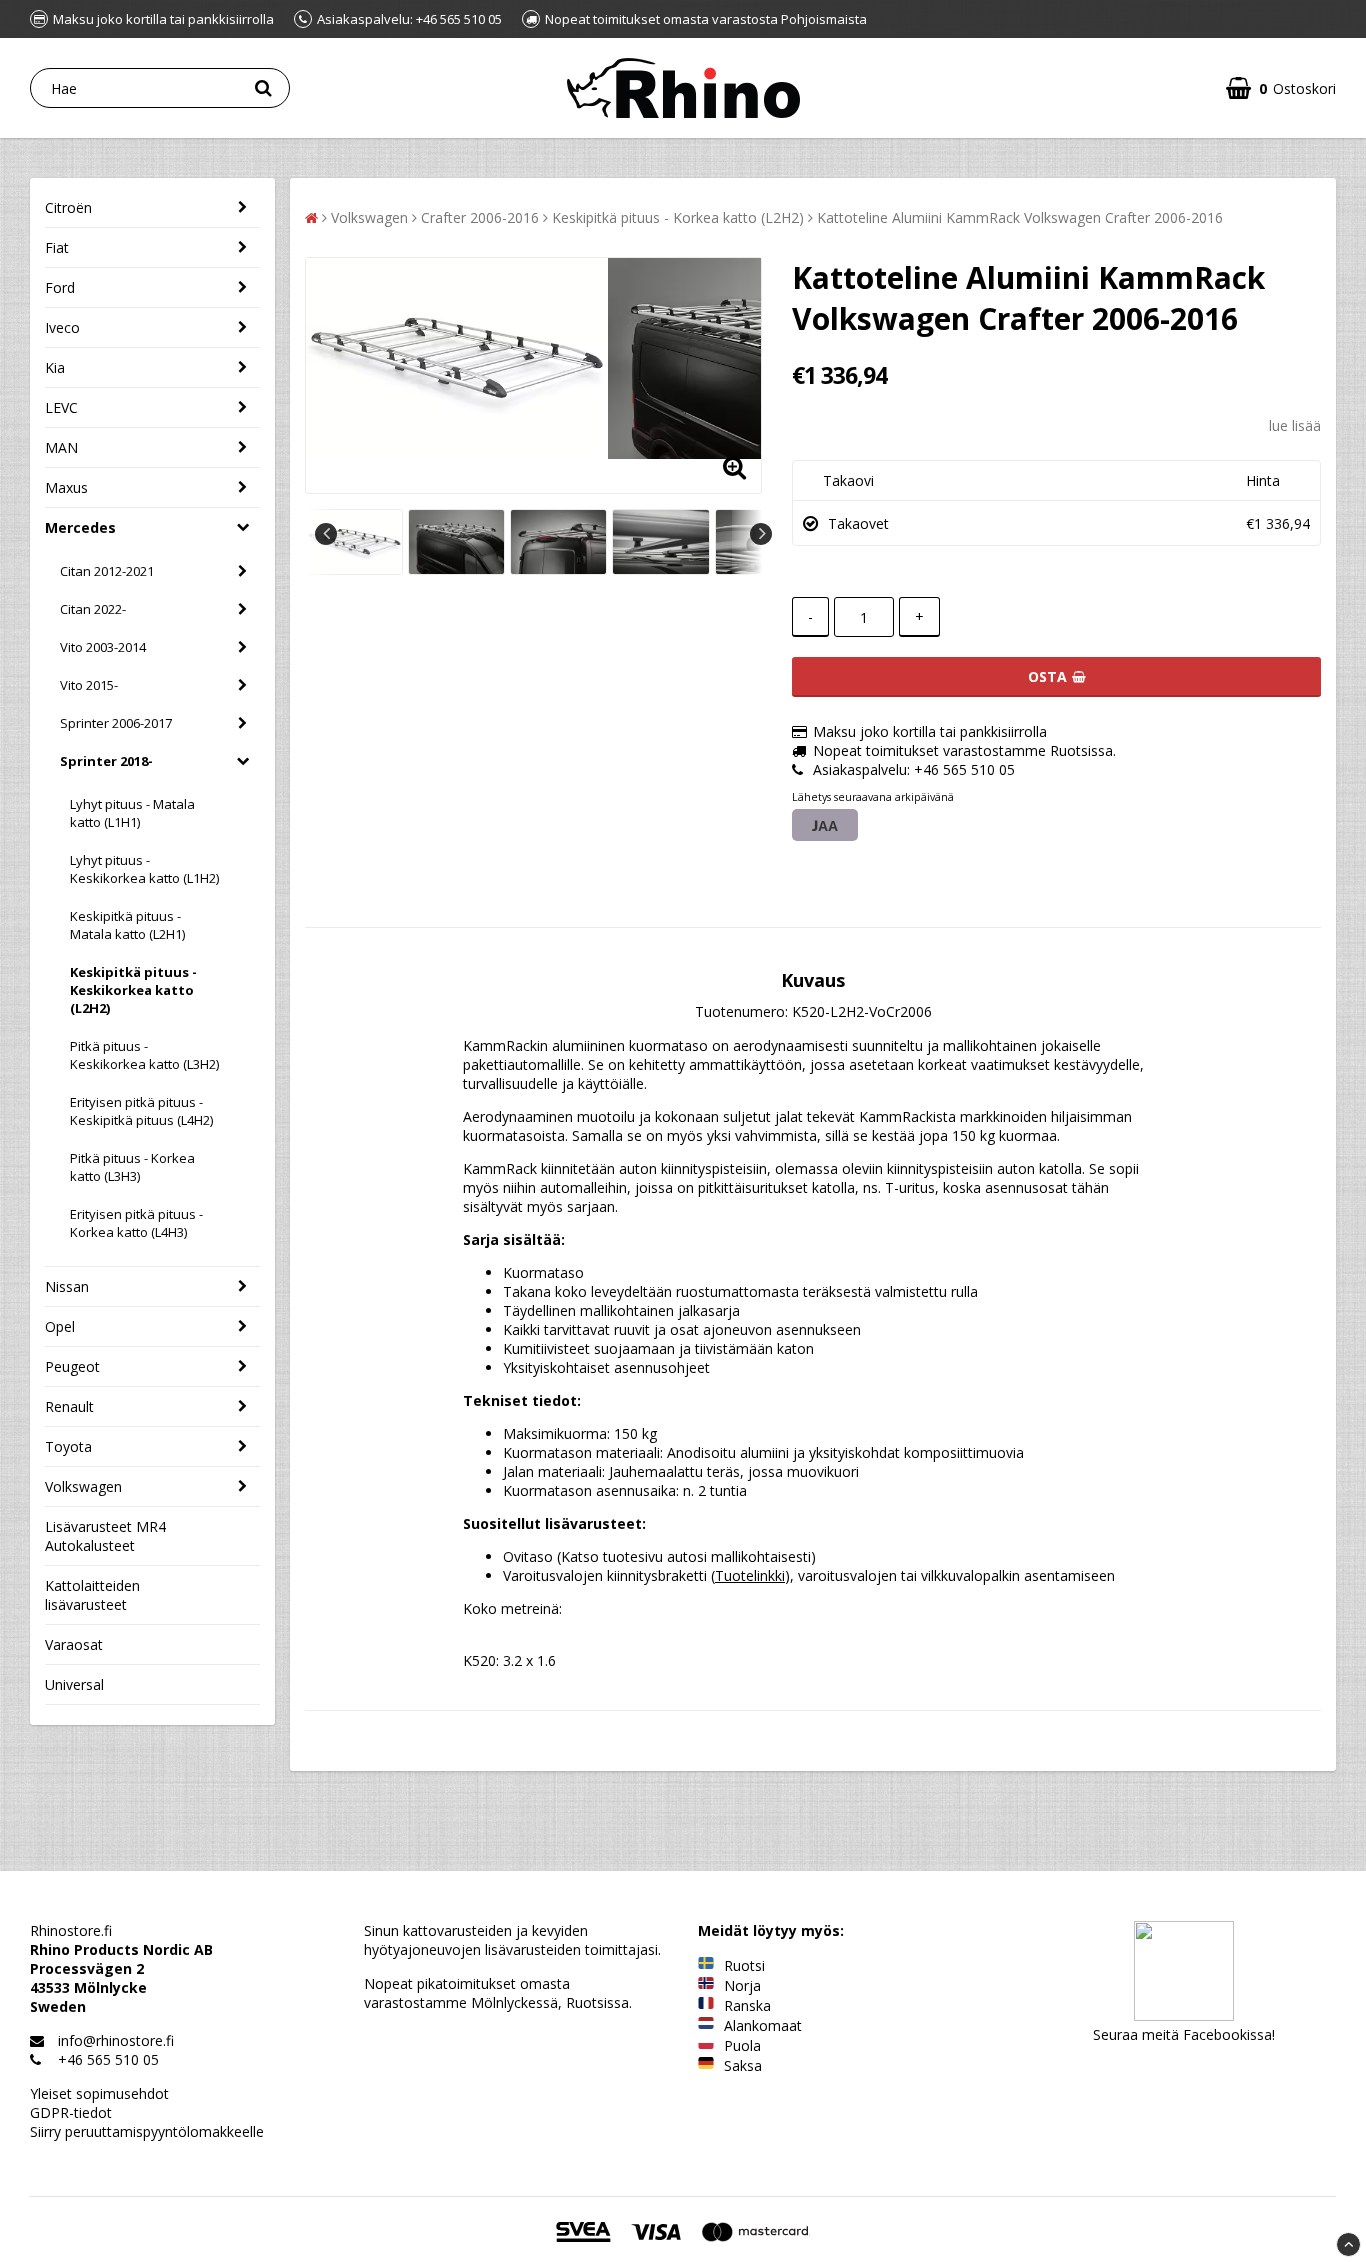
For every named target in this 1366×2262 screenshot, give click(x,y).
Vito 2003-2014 (103, 647)
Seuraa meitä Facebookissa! (1184, 2034)
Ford (60, 287)
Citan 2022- (93, 609)
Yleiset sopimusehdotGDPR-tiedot (99, 2103)
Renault (69, 1406)
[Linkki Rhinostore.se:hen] (706, 1965)
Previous (326, 534)
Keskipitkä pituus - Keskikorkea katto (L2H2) (133, 990)
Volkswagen (83, 1486)
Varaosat (74, 1644)
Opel (60, 1326)
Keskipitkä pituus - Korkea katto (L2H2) (678, 217)
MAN (61, 447)
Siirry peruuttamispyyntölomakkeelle (147, 2131)
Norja (742, 1985)
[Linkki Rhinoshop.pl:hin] (706, 2045)
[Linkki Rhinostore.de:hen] (706, 2065)
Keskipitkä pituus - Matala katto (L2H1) (127, 925)
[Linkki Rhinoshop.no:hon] (706, 1985)
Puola (742, 2045)
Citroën (68, 207)
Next (761, 534)
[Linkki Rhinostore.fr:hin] (706, 2005)
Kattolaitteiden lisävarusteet (92, 1595)
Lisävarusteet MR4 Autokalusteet (105, 1536)
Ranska (747, 2005)
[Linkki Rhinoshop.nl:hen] (706, 2025)
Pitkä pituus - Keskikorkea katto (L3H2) (144, 1055)
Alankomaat (763, 2025)
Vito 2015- (89, 685)
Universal (74, 1684)
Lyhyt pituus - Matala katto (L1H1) (132, 813)
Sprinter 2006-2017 (116, 723)
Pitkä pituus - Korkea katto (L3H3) (132, 1167)
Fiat (57, 247)
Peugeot (72, 1366)
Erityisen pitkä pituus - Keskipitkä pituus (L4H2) (141, 1111)
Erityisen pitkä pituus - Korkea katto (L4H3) (136, 1223)
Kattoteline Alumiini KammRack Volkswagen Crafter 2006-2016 (1020, 217)
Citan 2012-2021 (107, 571)
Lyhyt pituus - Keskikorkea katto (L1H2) (144, 869)
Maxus (66, 487)
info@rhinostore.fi (116, 2040)
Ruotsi (744, 1965)
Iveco (62, 327)
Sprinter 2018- (106, 761)
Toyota (68, 1446)
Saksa (743, 2065)
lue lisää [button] (1295, 425)
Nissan (67, 1286)
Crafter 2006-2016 (480, 217)
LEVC (61, 407)
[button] (1281, 88)
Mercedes (80, 527)
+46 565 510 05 (108, 2059)
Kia (55, 367)
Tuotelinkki (750, 1575)
